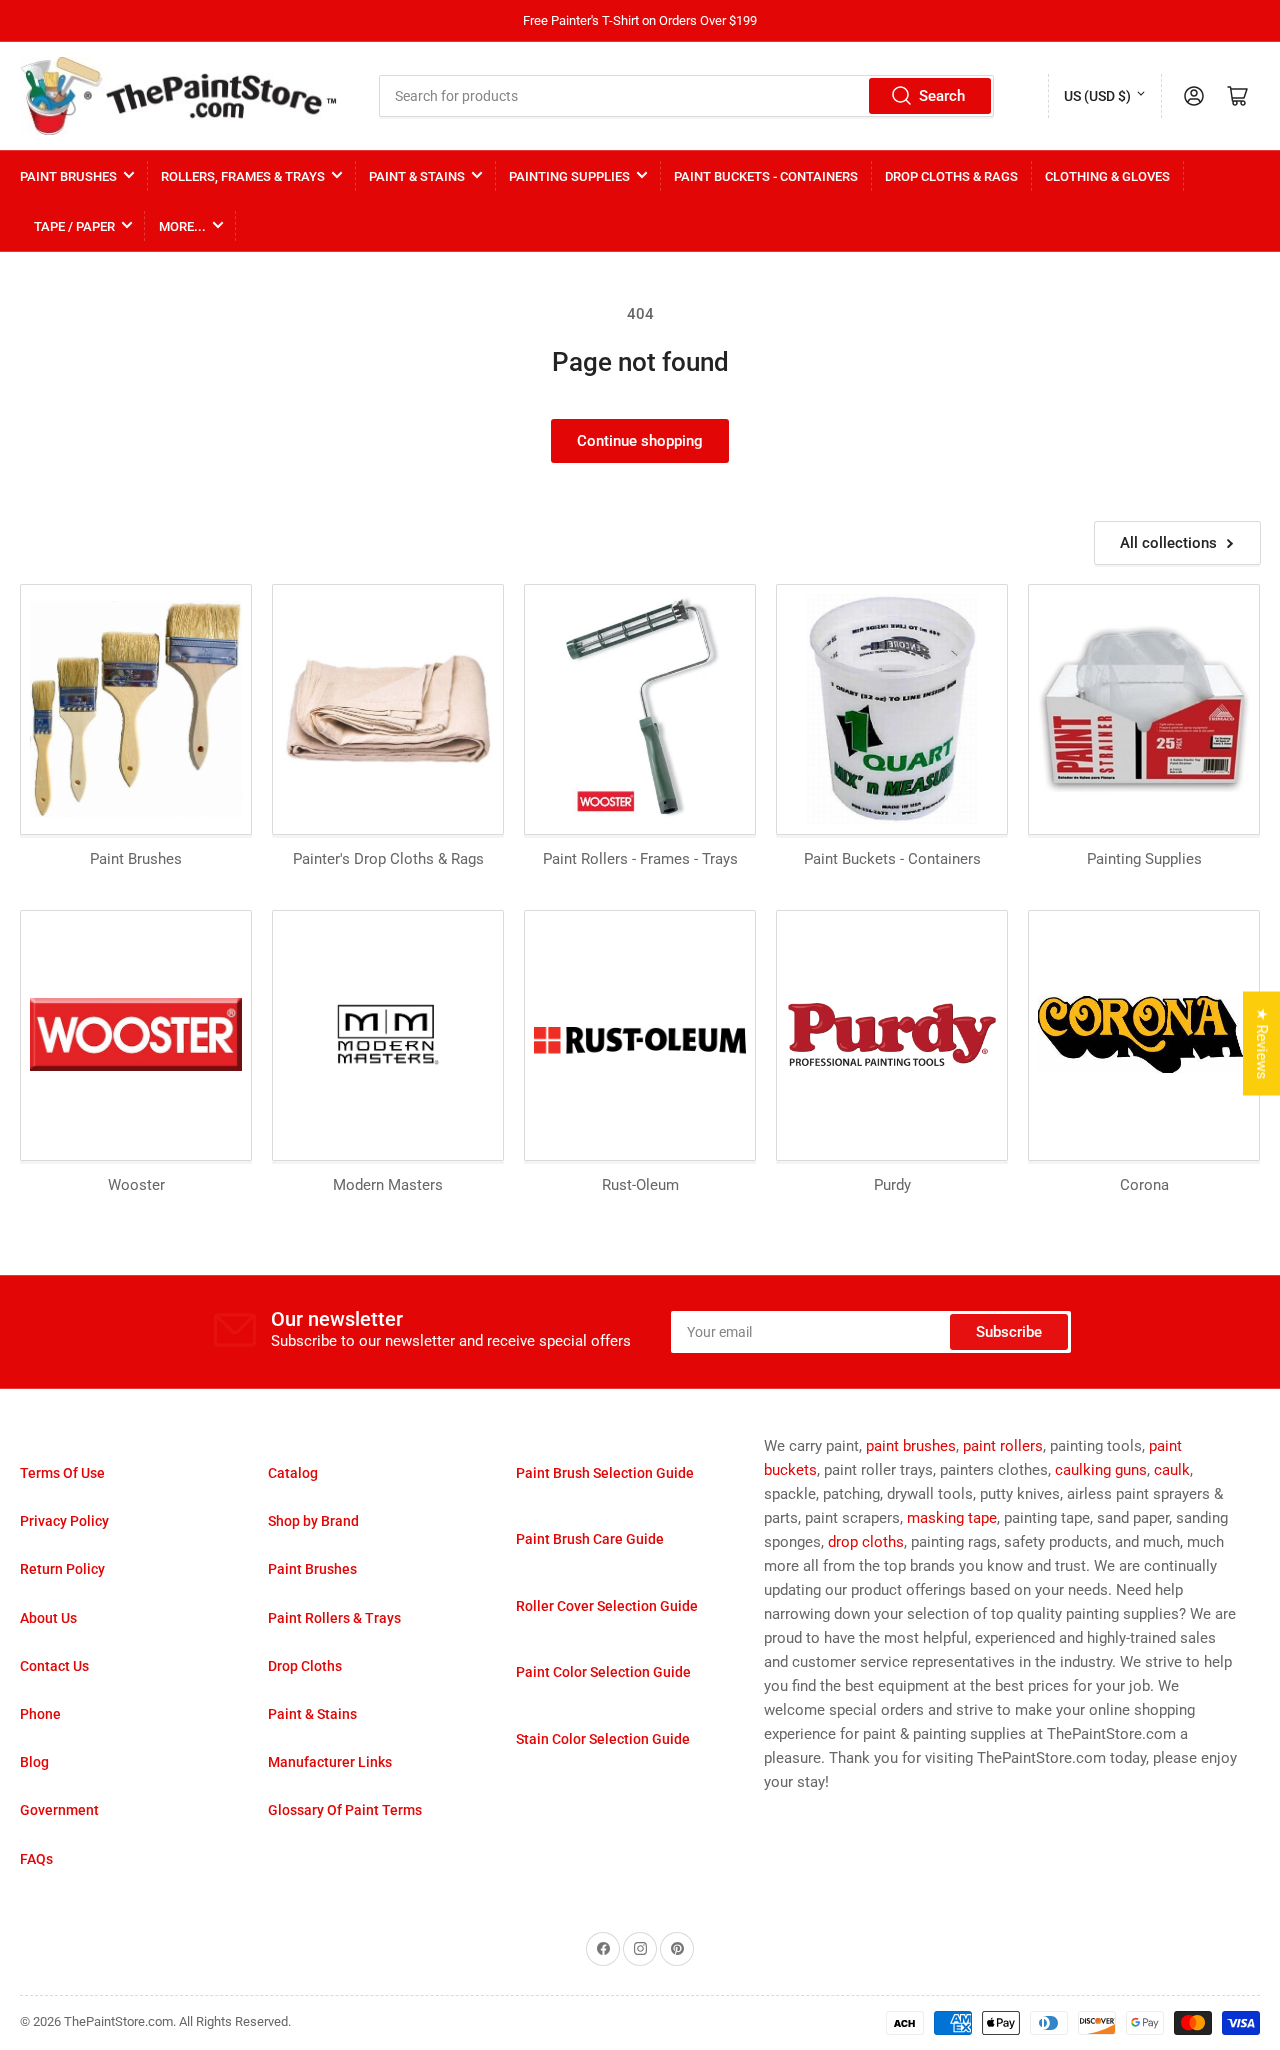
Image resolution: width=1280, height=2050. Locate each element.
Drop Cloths (305, 1666)
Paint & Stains (417, 176)
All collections (1168, 543)
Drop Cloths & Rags (951, 176)
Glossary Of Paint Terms (345, 1810)
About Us (48, 1618)
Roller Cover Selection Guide (607, 1606)
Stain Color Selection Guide (603, 1739)
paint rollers (1003, 1446)
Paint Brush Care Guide (590, 1539)
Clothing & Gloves (1107, 176)
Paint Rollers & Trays (334, 1618)
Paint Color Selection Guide (603, 1672)
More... (182, 226)
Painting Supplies (569, 176)
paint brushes (911, 1446)
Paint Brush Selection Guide (605, 1473)
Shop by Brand (313, 1521)
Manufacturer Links (330, 1762)
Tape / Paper (74, 226)
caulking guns (1101, 1470)
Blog (34, 1762)
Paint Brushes (68, 176)
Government (59, 1810)
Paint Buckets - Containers (766, 176)
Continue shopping (640, 441)
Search (942, 96)
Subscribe (1009, 1332)
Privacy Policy (64, 1521)
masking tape (952, 1518)
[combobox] (687, 96)
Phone (40, 1714)
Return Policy (62, 1569)
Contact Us (54, 1666)
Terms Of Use (62, 1473)
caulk (1172, 1470)
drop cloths (866, 1542)
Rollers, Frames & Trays (243, 176)
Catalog (293, 1473)
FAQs (36, 1859)
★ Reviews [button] (1262, 1044)
